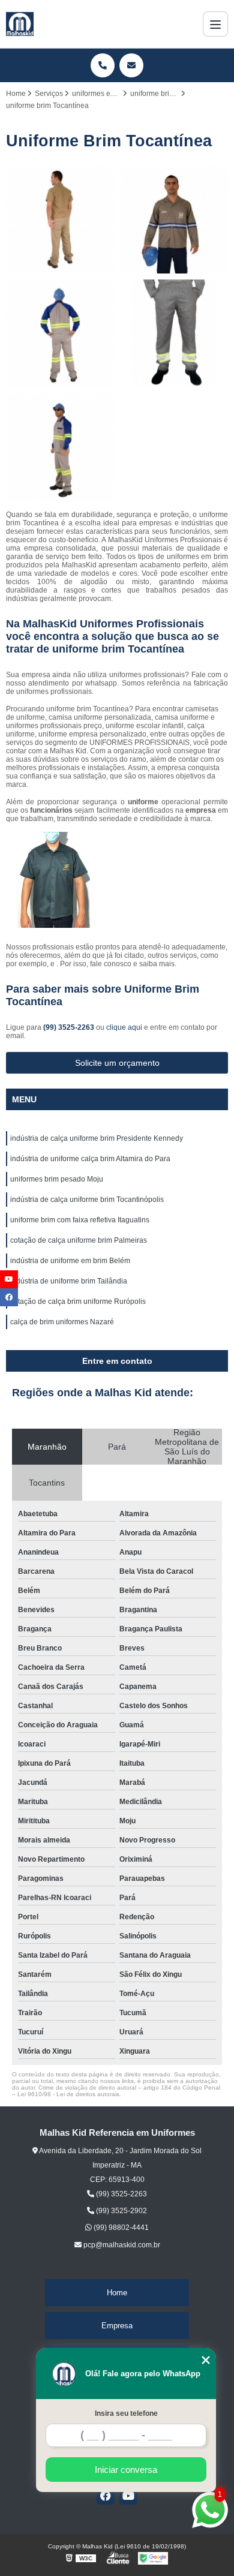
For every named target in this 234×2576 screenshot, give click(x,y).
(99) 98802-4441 (120, 2228)
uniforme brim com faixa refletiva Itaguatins (80, 1220)
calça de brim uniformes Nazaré (62, 1322)
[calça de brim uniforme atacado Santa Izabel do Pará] (60, 220)
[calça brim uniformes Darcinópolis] (60, 333)
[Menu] (215, 24)
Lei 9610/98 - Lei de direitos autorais (68, 2094)
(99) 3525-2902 (121, 2211)
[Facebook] (106, 2496)
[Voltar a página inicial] (20, 24)
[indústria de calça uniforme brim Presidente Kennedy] (174, 220)
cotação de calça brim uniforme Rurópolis (78, 1301)
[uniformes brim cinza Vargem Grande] (60, 447)
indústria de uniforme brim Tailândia (69, 1281)
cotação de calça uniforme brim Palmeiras (79, 1240)
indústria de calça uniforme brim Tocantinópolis (87, 1200)
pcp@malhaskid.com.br (121, 2245)
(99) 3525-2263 (70, 1027)
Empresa (117, 2326)
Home (117, 2293)
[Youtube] (128, 2496)
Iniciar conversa (126, 2470)
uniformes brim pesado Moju (57, 1179)
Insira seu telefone (126, 2413)
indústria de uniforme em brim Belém (70, 1261)
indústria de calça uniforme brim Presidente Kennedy (97, 1138)
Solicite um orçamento (117, 1063)
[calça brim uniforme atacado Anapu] (174, 333)
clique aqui (124, 1027)
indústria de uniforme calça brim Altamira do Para (90, 1159)
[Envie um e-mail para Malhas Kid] (131, 65)
